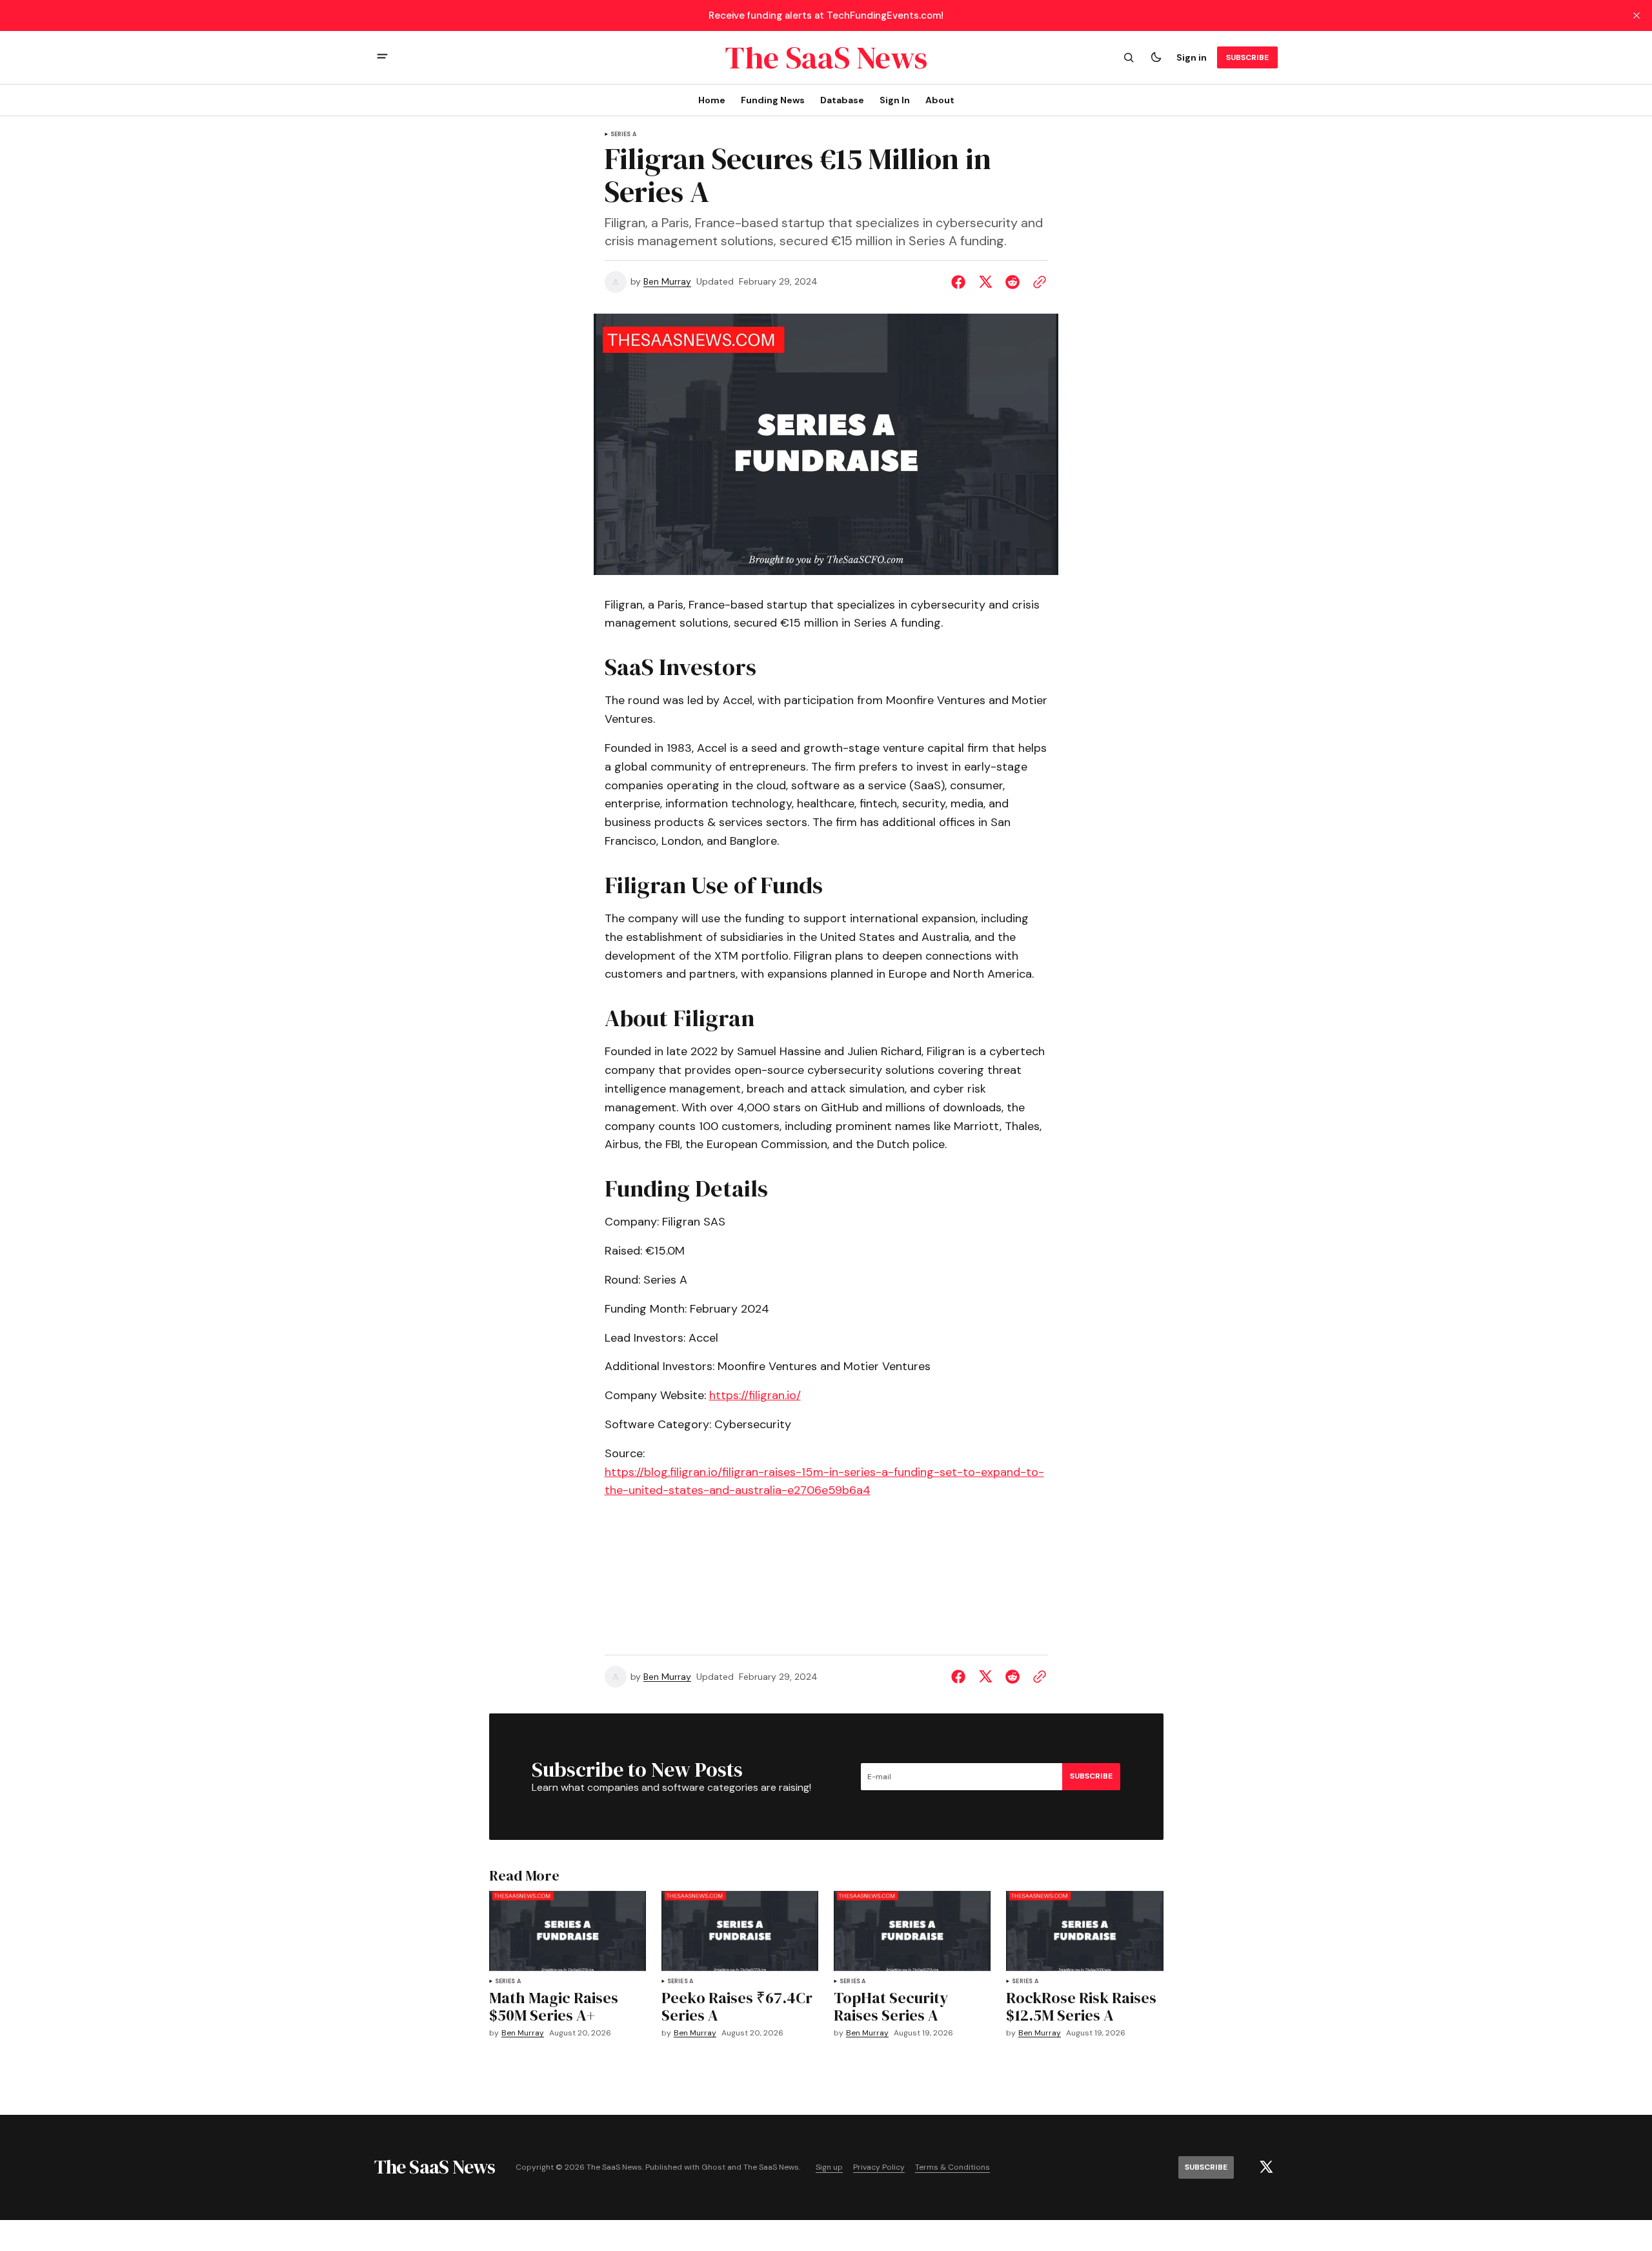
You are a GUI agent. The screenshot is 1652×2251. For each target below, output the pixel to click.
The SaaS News (771, 2167)
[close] (1637, 15)
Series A (623, 135)
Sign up (829, 2167)
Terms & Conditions (952, 2167)
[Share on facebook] (961, 282)
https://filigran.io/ (755, 1395)
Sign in (1192, 57)
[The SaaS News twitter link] (1266, 2167)
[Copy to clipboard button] (1037, 282)
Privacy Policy (879, 2167)
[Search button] (1129, 57)
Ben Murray (667, 282)
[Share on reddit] (1012, 282)
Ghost (713, 2167)
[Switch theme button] (1156, 57)
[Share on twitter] (985, 282)
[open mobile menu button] (382, 58)
